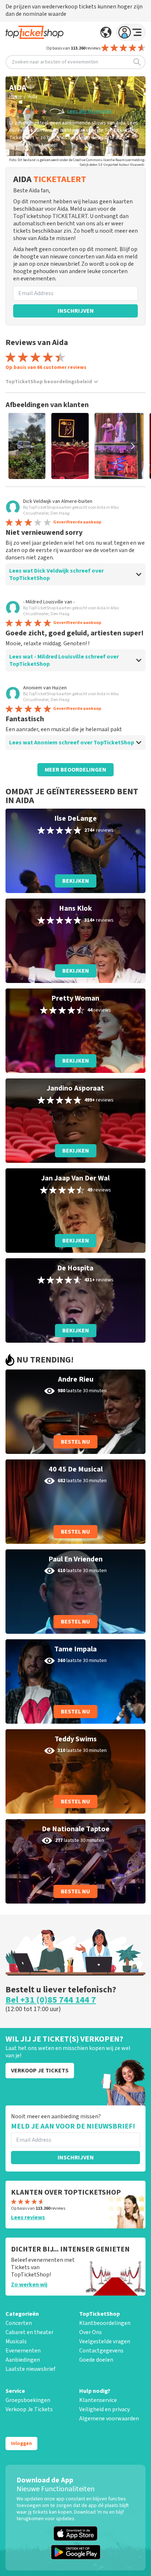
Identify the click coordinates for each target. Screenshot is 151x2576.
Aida (33, 97)
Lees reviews (28, 2217)
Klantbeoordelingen (105, 2323)
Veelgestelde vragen (105, 2341)
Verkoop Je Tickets (29, 2409)
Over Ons (91, 2332)
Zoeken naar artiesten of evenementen (55, 62)
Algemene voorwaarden (109, 2419)
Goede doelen (96, 2360)
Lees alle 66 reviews (90, 111)
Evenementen (23, 2351)
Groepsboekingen (28, 2400)
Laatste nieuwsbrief (30, 2369)
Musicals (16, 2341)
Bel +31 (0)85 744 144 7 (51, 2000)
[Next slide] (133, 446)
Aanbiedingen (23, 2360)
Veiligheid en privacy (104, 2409)
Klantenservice (98, 2400)
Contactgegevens (101, 2351)
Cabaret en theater (30, 2332)
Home (16, 97)
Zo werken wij (29, 2285)
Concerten (19, 2323)
